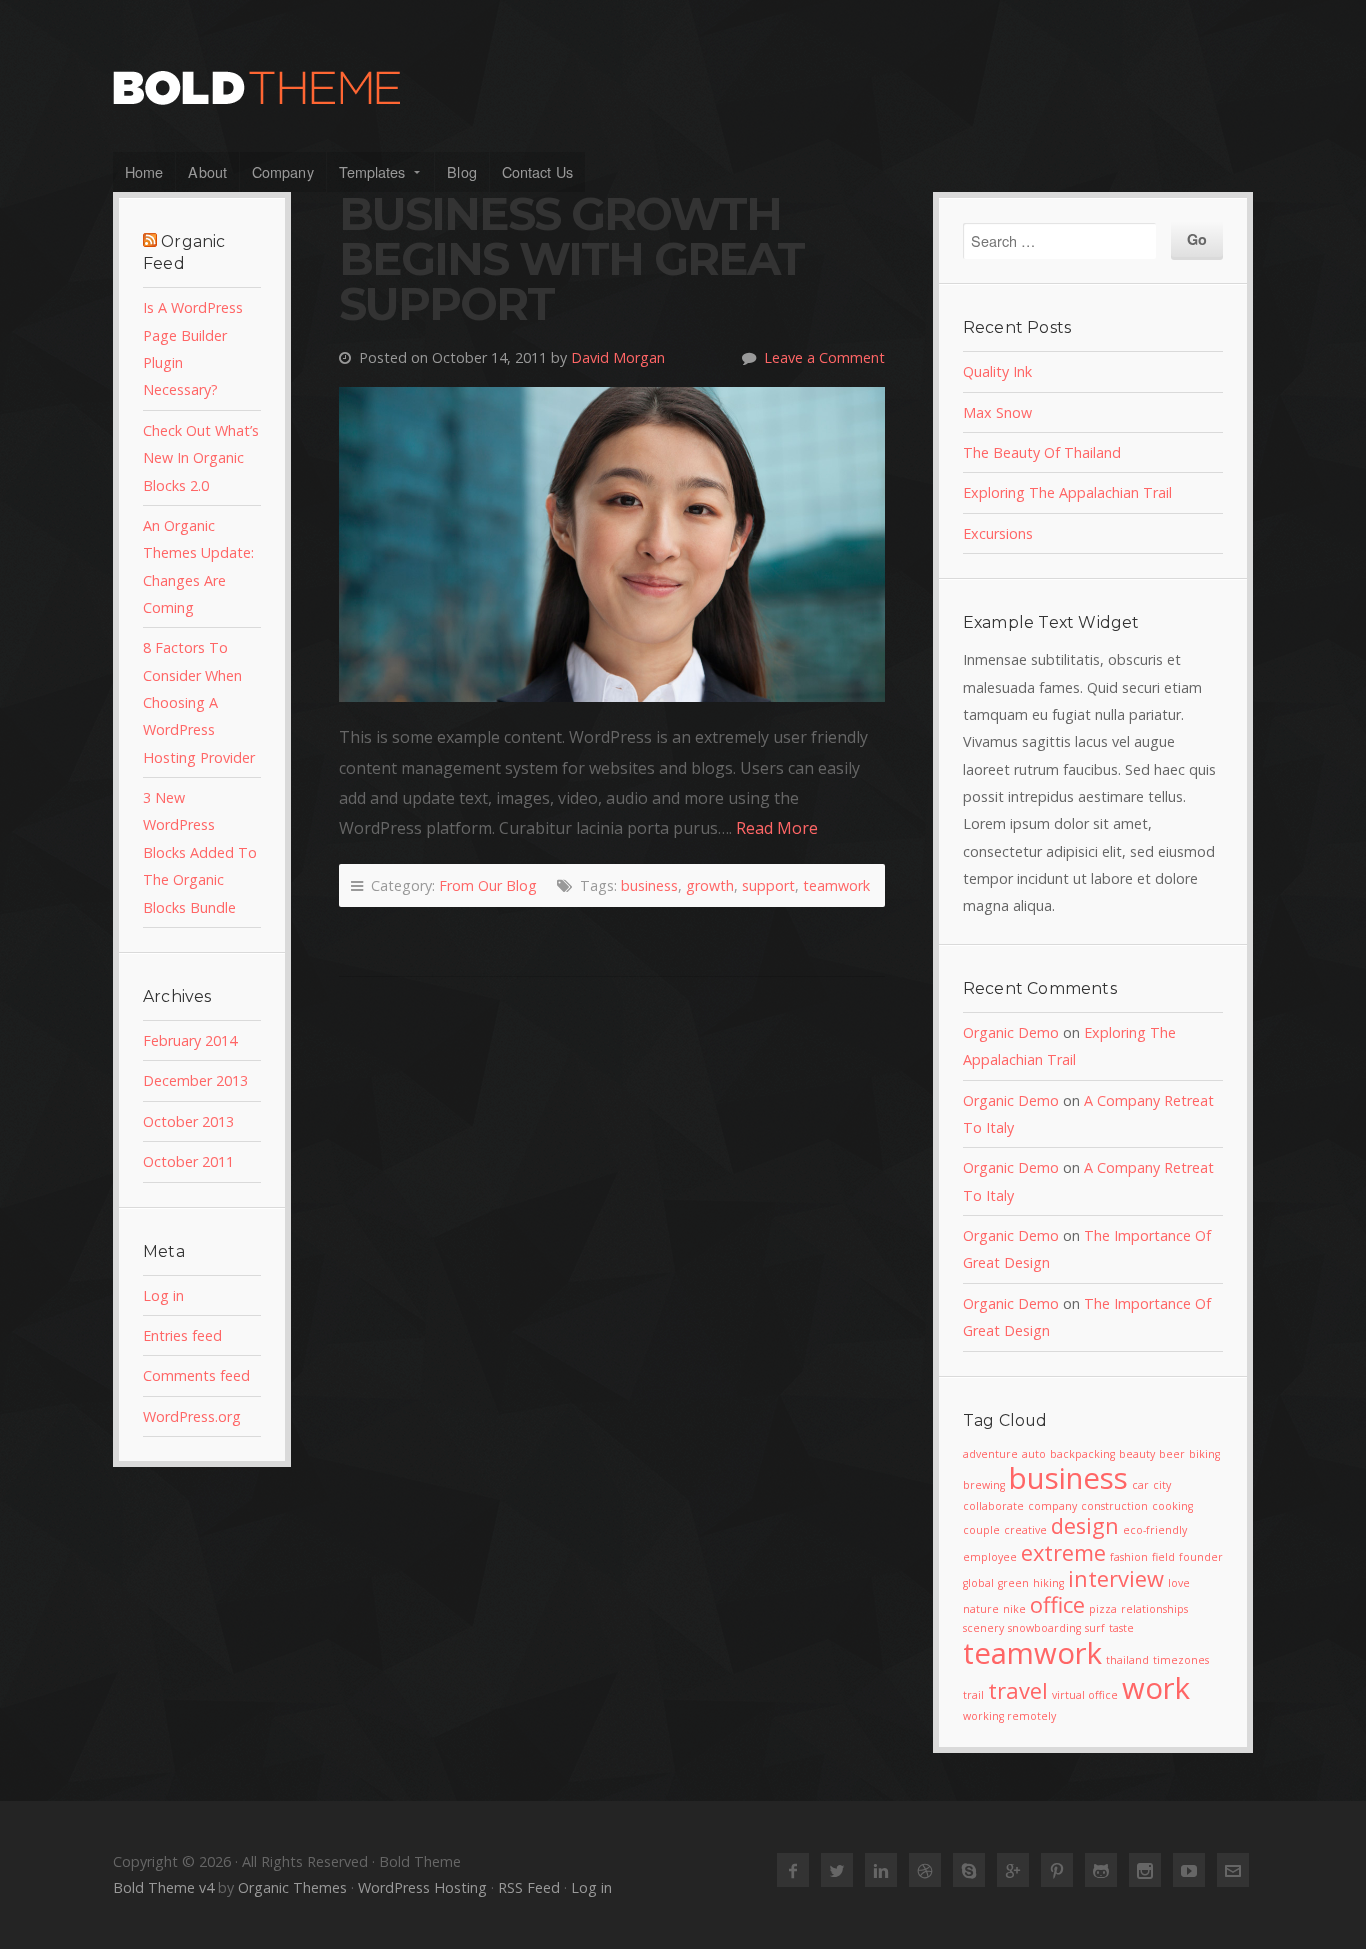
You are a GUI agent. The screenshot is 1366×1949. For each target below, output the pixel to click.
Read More (777, 828)
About (207, 171)
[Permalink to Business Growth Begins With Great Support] (612, 544)
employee (990, 1557)
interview (1116, 1578)
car (1140, 1485)
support (768, 885)
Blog (461, 171)
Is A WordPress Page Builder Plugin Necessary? (193, 348)
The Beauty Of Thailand (1042, 452)
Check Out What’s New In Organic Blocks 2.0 (201, 458)
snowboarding (1044, 1628)
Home (144, 171)
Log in (163, 1295)
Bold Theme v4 (163, 1887)
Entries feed (182, 1335)
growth (710, 885)
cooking (1172, 1506)
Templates (372, 171)
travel (1018, 1690)
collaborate (993, 1506)
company (1052, 1506)
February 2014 (190, 1040)
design (1085, 1525)
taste (1121, 1628)
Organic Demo (1011, 1032)
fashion (1129, 1557)
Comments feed (196, 1375)
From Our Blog (488, 885)
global (978, 1583)
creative (1025, 1530)
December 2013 (195, 1080)
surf (1095, 1628)
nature (981, 1609)
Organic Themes (292, 1887)
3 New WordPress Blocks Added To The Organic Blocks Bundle (200, 852)
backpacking (1082, 1454)
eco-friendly (1155, 1530)
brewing (984, 1485)
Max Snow (997, 412)
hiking (1048, 1583)
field (1163, 1557)
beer (1172, 1454)
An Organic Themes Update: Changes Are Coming (198, 566)
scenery (983, 1628)
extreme (1063, 1552)
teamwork (836, 885)
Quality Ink (997, 371)
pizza (1103, 1609)
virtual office (1085, 1695)
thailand (1127, 1660)
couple (981, 1530)
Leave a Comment (824, 357)
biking (1204, 1454)
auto (1034, 1454)
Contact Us (537, 171)
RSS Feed (529, 1887)
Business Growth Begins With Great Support (571, 259)
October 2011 (188, 1161)
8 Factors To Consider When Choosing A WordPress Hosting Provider (199, 702)
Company (283, 171)
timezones (1181, 1660)
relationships (1154, 1609)
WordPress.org (192, 1416)
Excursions (998, 533)
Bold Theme (683, 88)
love (1179, 1583)
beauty (1137, 1454)
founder (1201, 1557)
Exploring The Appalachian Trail (1067, 492)
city (1162, 1485)
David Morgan (618, 357)
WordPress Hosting (422, 1887)
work (1156, 1688)
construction (1114, 1506)
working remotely (1009, 1716)
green (1013, 1583)
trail (973, 1695)
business (649, 885)
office (1057, 1604)
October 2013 (188, 1121)
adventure (990, 1454)
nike (1014, 1609)
